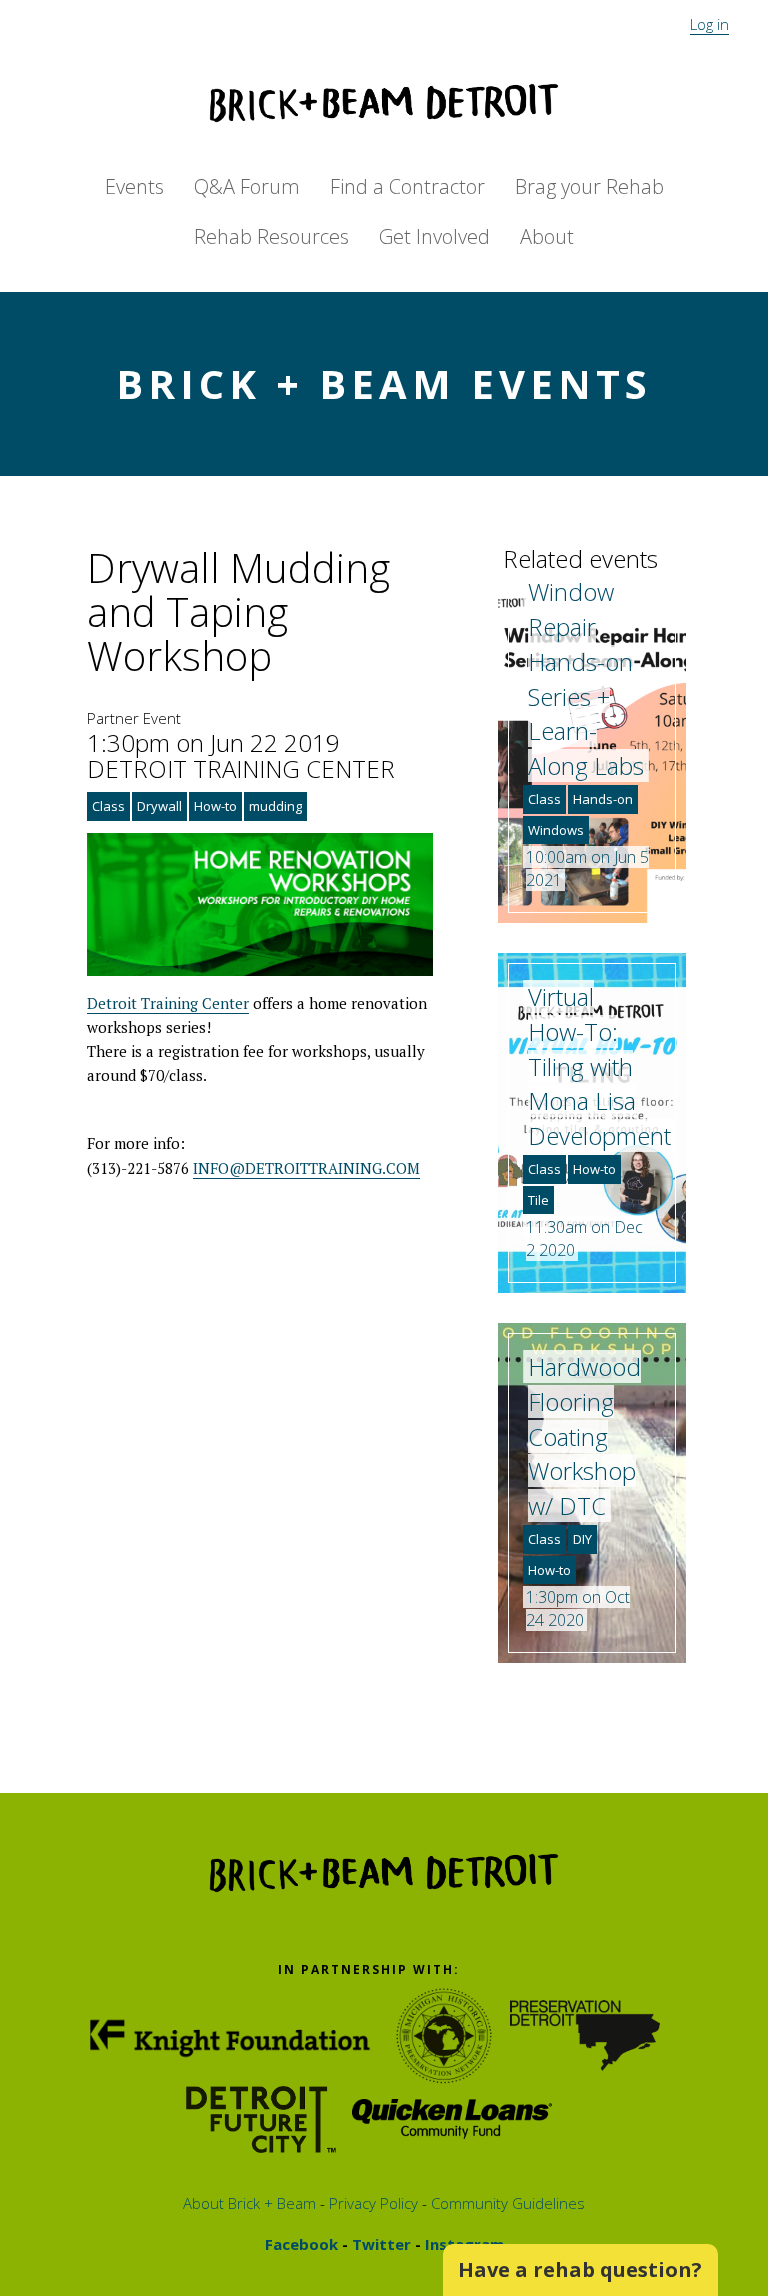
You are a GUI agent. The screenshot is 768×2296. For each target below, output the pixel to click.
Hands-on (603, 799)
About (547, 236)
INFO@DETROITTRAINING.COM (306, 1168)
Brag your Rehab (589, 186)
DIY (582, 1539)
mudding (275, 806)
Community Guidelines (506, 2203)
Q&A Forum (247, 186)
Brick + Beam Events (384, 383)
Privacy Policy (371, 2203)
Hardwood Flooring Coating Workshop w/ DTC (584, 1436)
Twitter (379, 2244)
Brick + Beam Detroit (384, 103)
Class (108, 806)
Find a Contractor (407, 186)
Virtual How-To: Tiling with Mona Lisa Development (599, 1066)
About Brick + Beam (249, 2203)
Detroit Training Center (168, 1003)
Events (134, 186)
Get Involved (434, 236)
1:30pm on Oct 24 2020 (578, 1608)
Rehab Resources (271, 236)
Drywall (159, 806)
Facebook (301, 2244)
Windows (556, 830)
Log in (709, 24)
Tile (538, 1200)
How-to (215, 806)
